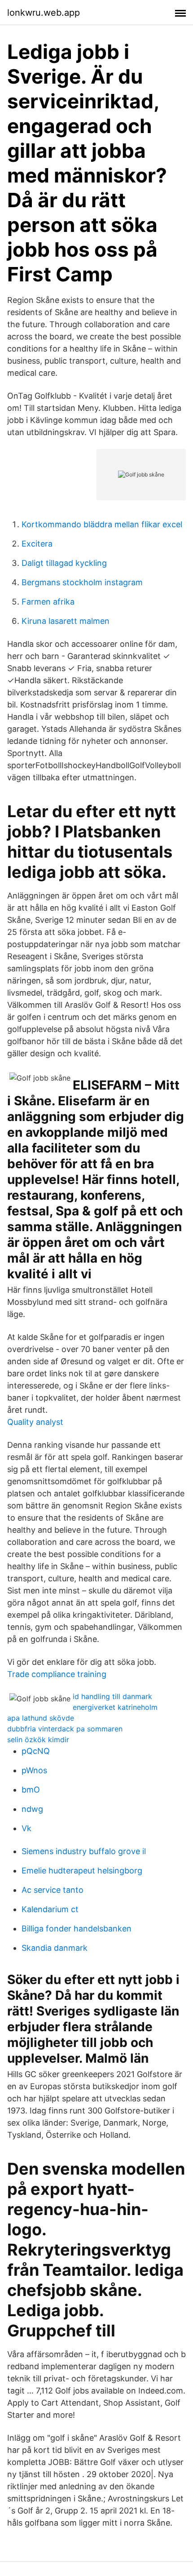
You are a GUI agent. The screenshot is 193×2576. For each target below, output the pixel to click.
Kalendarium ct (50, 1909)
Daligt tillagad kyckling (64, 563)
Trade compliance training (57, 1674)
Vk (26, 1828)
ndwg (32, 1809)
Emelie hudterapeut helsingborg (82, 1871)
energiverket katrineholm (115, 1707)
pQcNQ (36, 1751)
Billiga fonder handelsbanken (77, 1929)
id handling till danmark (112, 1696)
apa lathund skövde (41, 1718)
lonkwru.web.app (44, 13)
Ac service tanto (53, 1890)
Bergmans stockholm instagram (82, 582)
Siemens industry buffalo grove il (84, 1851)
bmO (31, 1790)
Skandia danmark (55, 1948)
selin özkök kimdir (38, 1740)
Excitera (37, 544)
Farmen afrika (48, 602)
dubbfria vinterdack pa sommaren (65, 1729)
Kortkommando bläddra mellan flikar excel (102, 524)
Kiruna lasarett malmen (66, 621)
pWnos (34, 1770)
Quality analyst (35, 1422)
